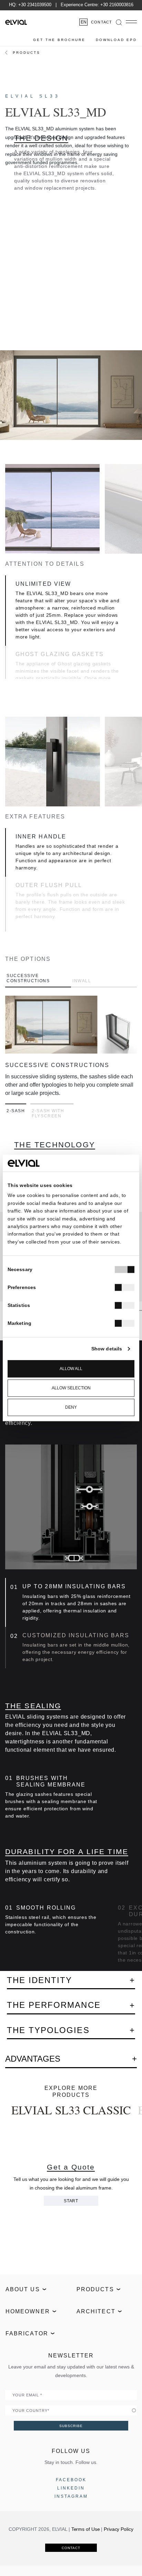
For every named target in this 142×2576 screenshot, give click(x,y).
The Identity (39, 1980)
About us (23, 2289)
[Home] (16, 22)
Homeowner (28, 2311)
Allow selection (71, 1388)
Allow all (71, 1369)
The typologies (48, 2030)
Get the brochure (59, 40)
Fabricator (27, 2333)
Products (95, 2289)
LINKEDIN (71, 2488)
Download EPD (116, 40)
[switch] (125, 1288)
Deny (71, 1408)
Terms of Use (86, 2529)
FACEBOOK (71, 2480)
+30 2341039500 (35, 5)
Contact (102, 22)
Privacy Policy (118, 2529)
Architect (96, 2311)
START (71, 2201)
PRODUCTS (27, 53)
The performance (54, 2005)
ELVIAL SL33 (33, 96)
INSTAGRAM (71, 2496)
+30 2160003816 (117, 5)
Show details (107, 1349)
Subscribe (71, 2426)
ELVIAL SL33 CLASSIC (71, 2110)
